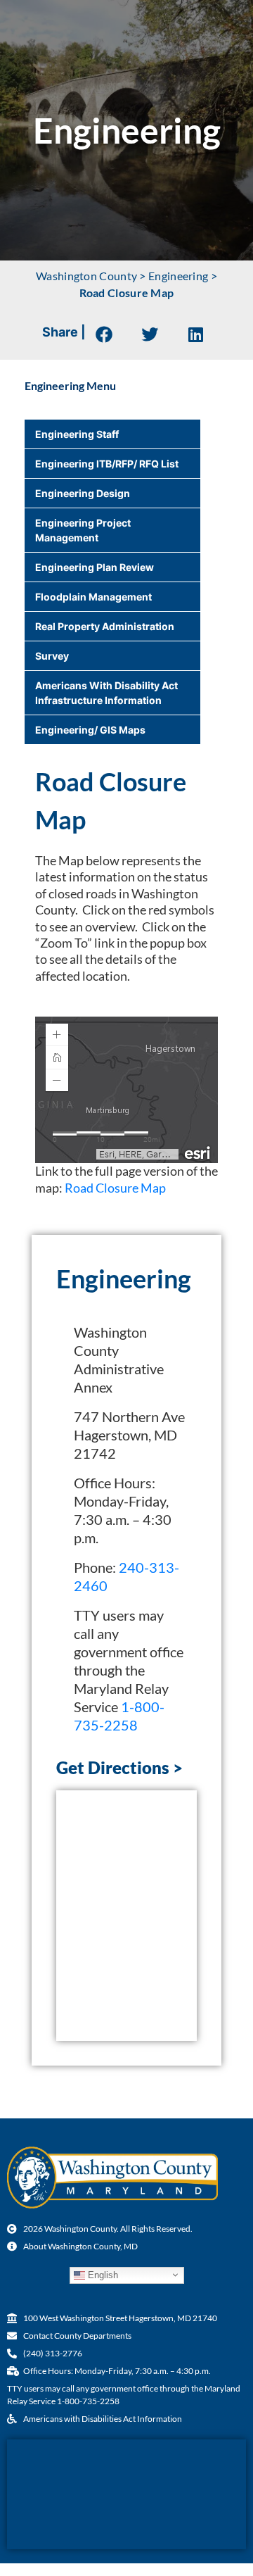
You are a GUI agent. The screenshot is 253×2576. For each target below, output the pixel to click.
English (102, 2274)
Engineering (178, 276)
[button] (104, 334)
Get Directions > (119, 1767)
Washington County (86, 276)
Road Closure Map (115, 1188)
